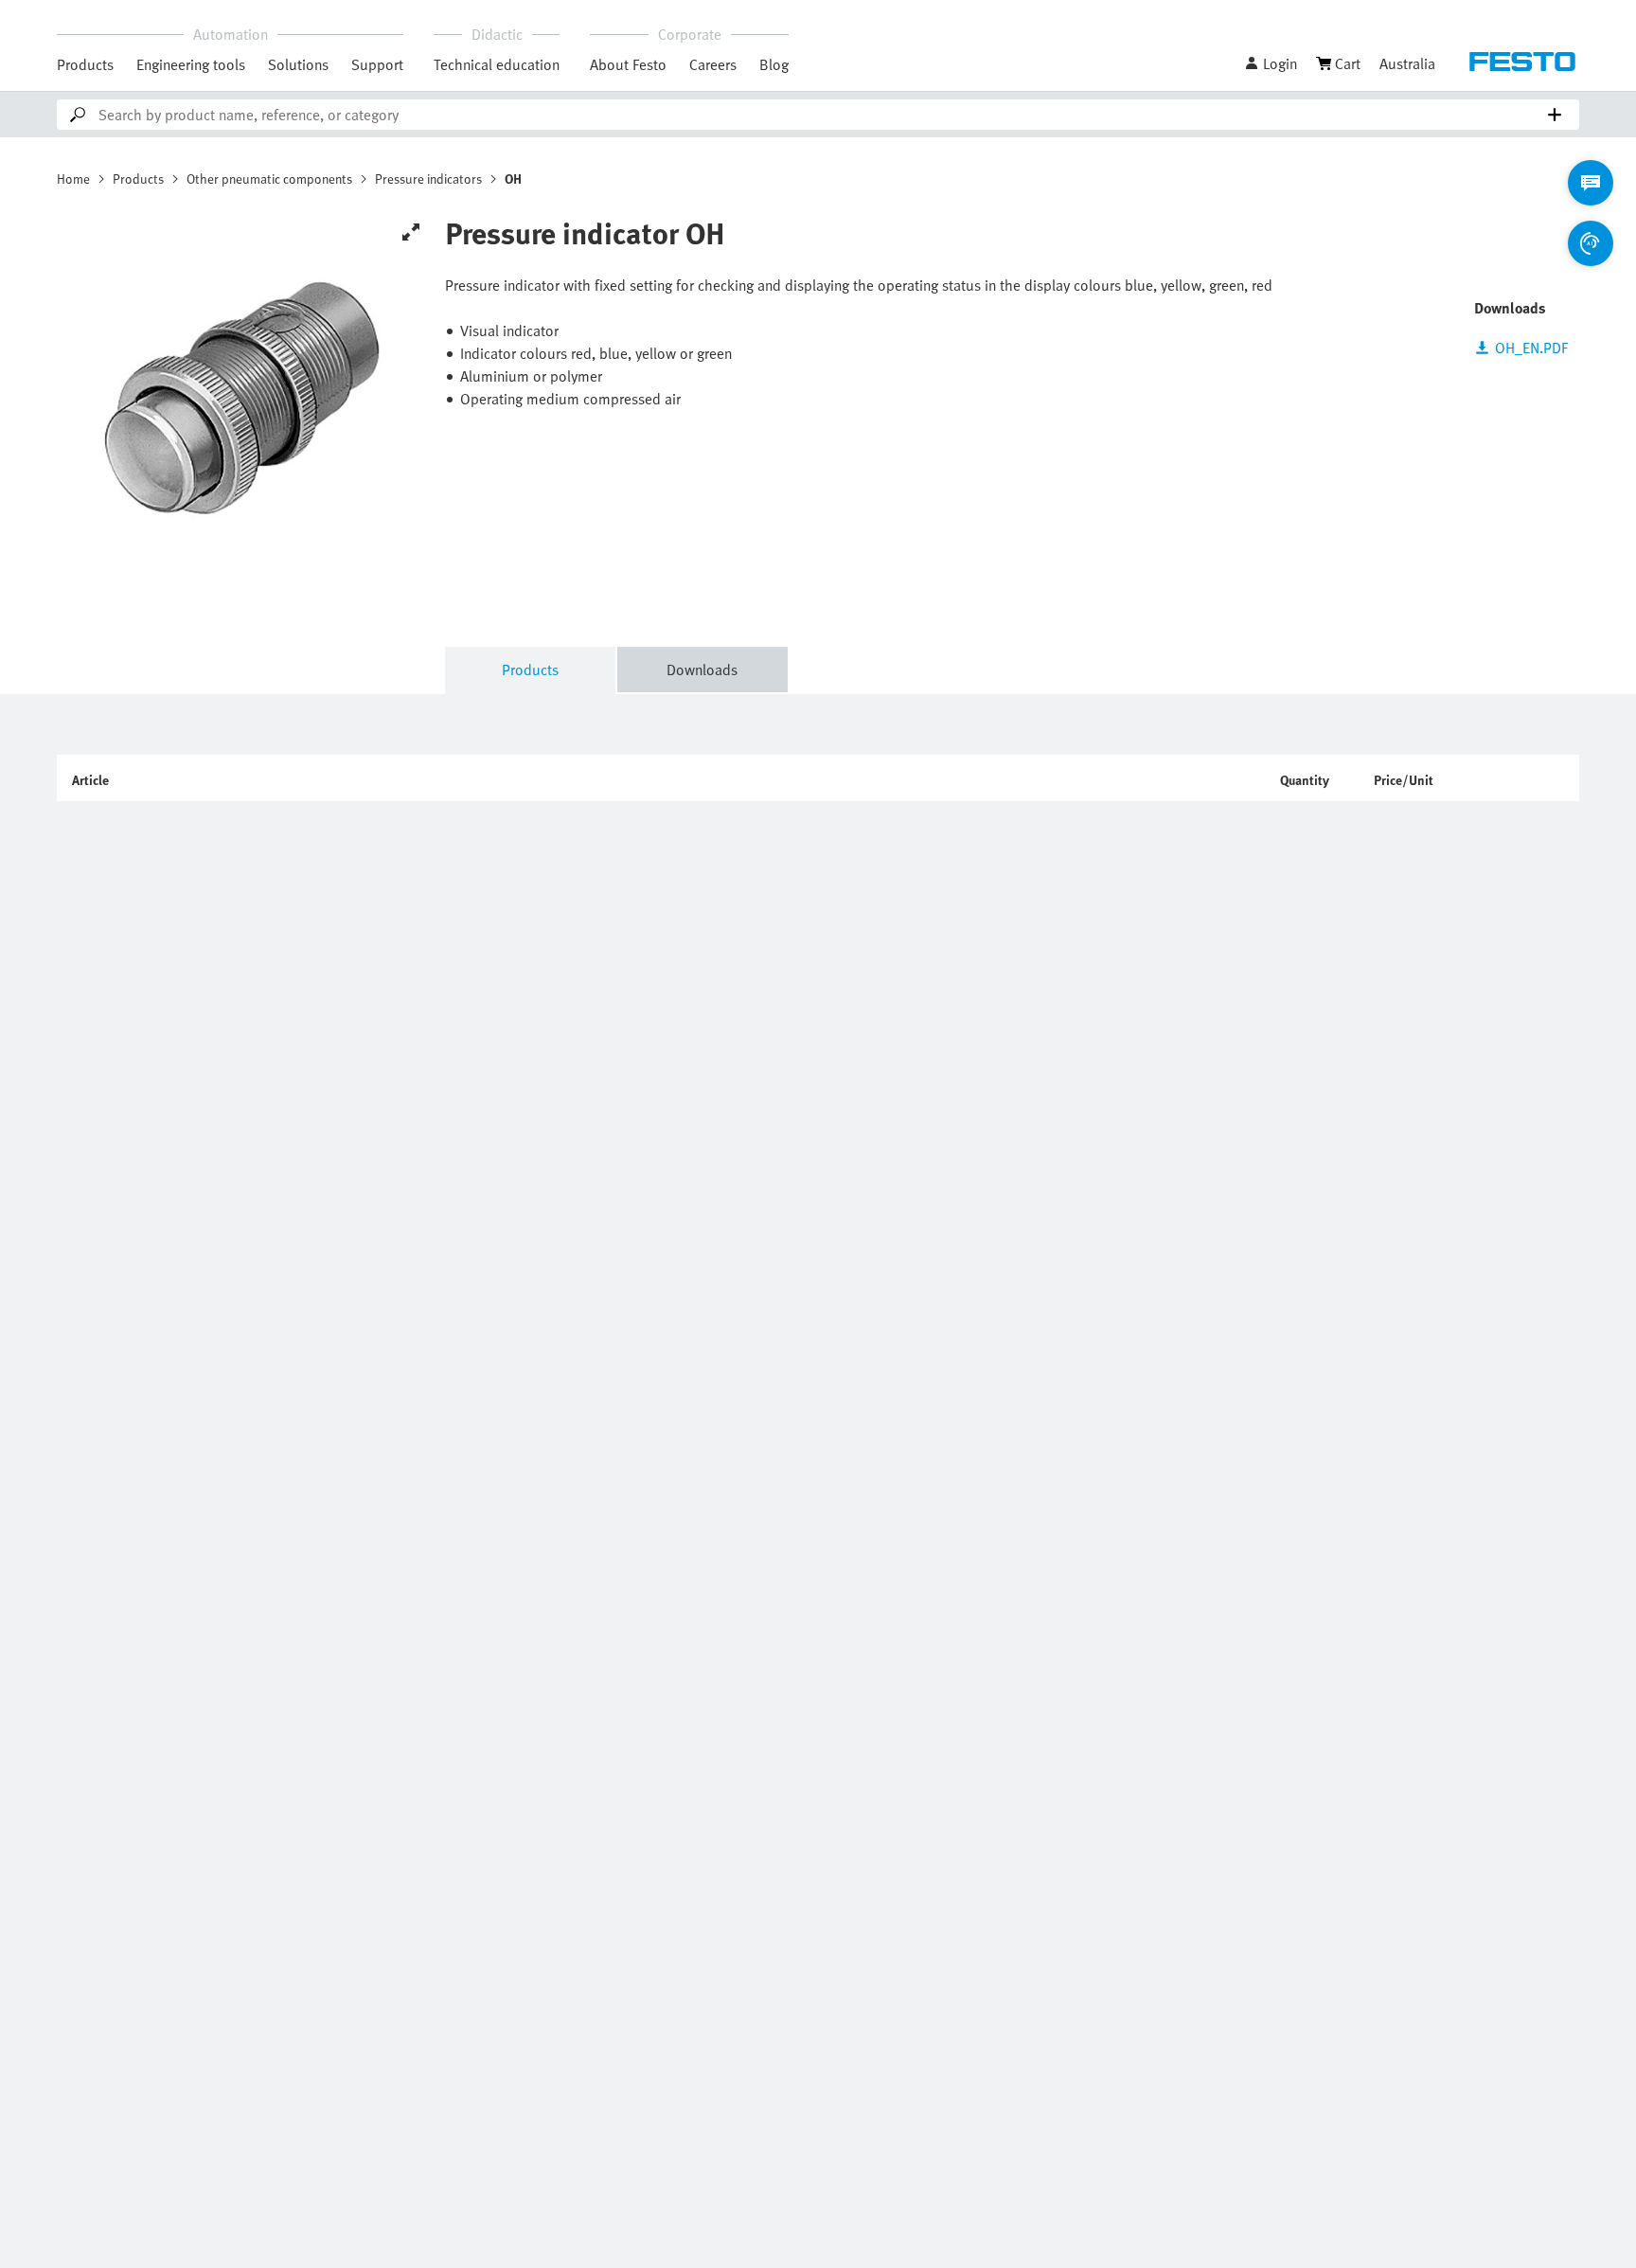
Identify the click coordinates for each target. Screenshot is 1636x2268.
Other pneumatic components (269, 179)
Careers (713, 64)
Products (85, 64)
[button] (1271, 63)
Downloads (702, 670)
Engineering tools (191, 64)
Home (73, 179)
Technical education (497, 64)
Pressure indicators (428, 179)
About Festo (628, 64)
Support (377, 64)
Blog (774, 64)
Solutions (298, 64)
